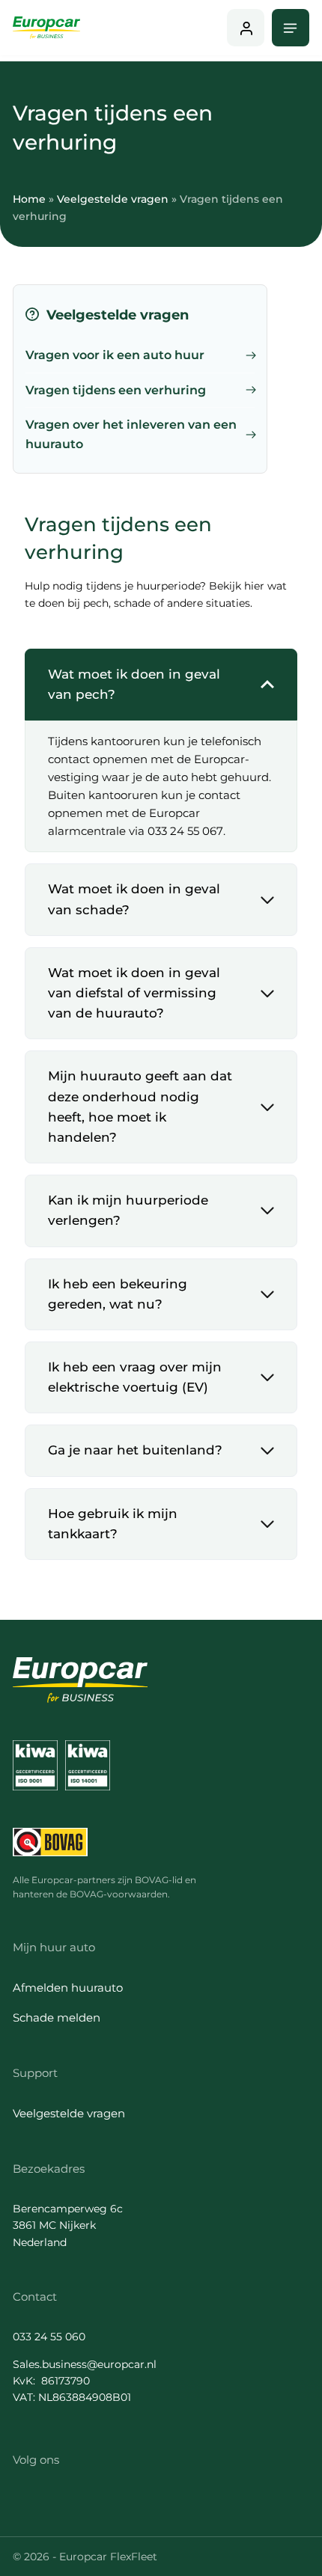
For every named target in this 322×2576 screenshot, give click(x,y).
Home (29, 199)
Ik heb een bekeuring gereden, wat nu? (118, 1294)
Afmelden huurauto (68, 1988)
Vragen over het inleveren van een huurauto (131, 434)
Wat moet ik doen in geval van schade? (134, 899)
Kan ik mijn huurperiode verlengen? (128, 1210)
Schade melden (57, 2017)
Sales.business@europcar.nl (85, 2364)
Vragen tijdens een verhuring (116, 390)
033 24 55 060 (49, 2337)
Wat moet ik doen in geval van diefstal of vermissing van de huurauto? (134, 993)
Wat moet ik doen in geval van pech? (134, 684)
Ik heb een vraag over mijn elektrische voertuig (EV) (135, 1377)
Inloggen (246, 28)
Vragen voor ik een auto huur (115, 355)
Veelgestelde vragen (113, 199)
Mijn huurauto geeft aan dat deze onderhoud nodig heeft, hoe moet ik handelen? (140, 1107)
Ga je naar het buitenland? (135, 1450)
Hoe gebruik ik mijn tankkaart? (113, 1524)
